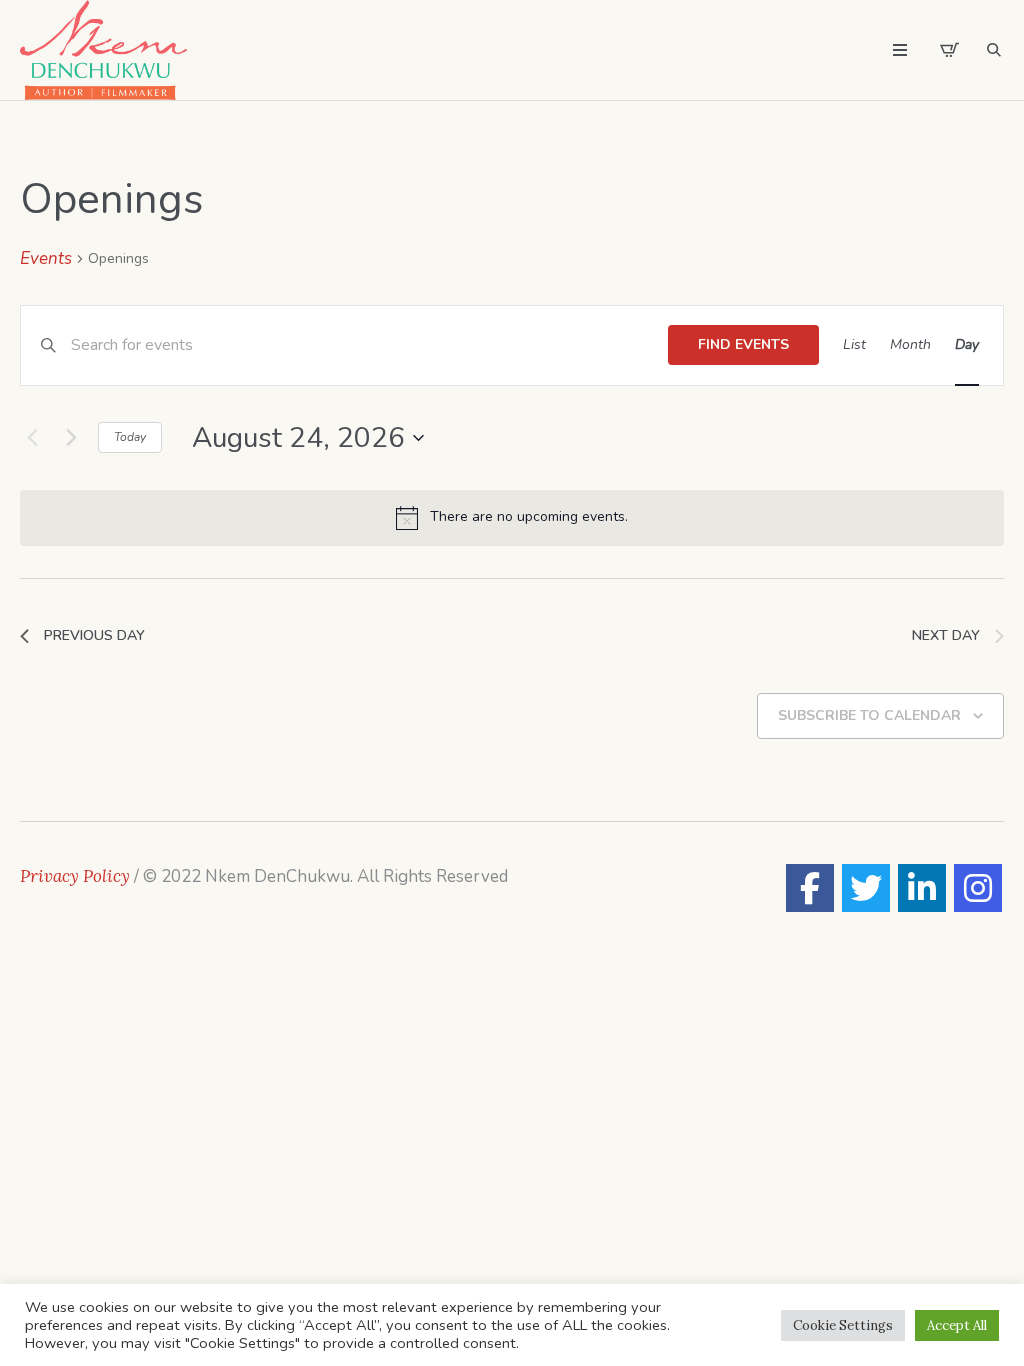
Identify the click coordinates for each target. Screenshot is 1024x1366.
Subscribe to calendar (869, 715)
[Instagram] (978, 888)
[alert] (512, 518)
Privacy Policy (75, 876)
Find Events (743, 344)
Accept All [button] (957, 1325)
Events (46, 258)
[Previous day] (32, 438)
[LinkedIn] (922, 888)
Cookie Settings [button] (843, 1325)
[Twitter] (866, 888)
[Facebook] (810, 888)
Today (130, 437)
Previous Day (94, 635)
